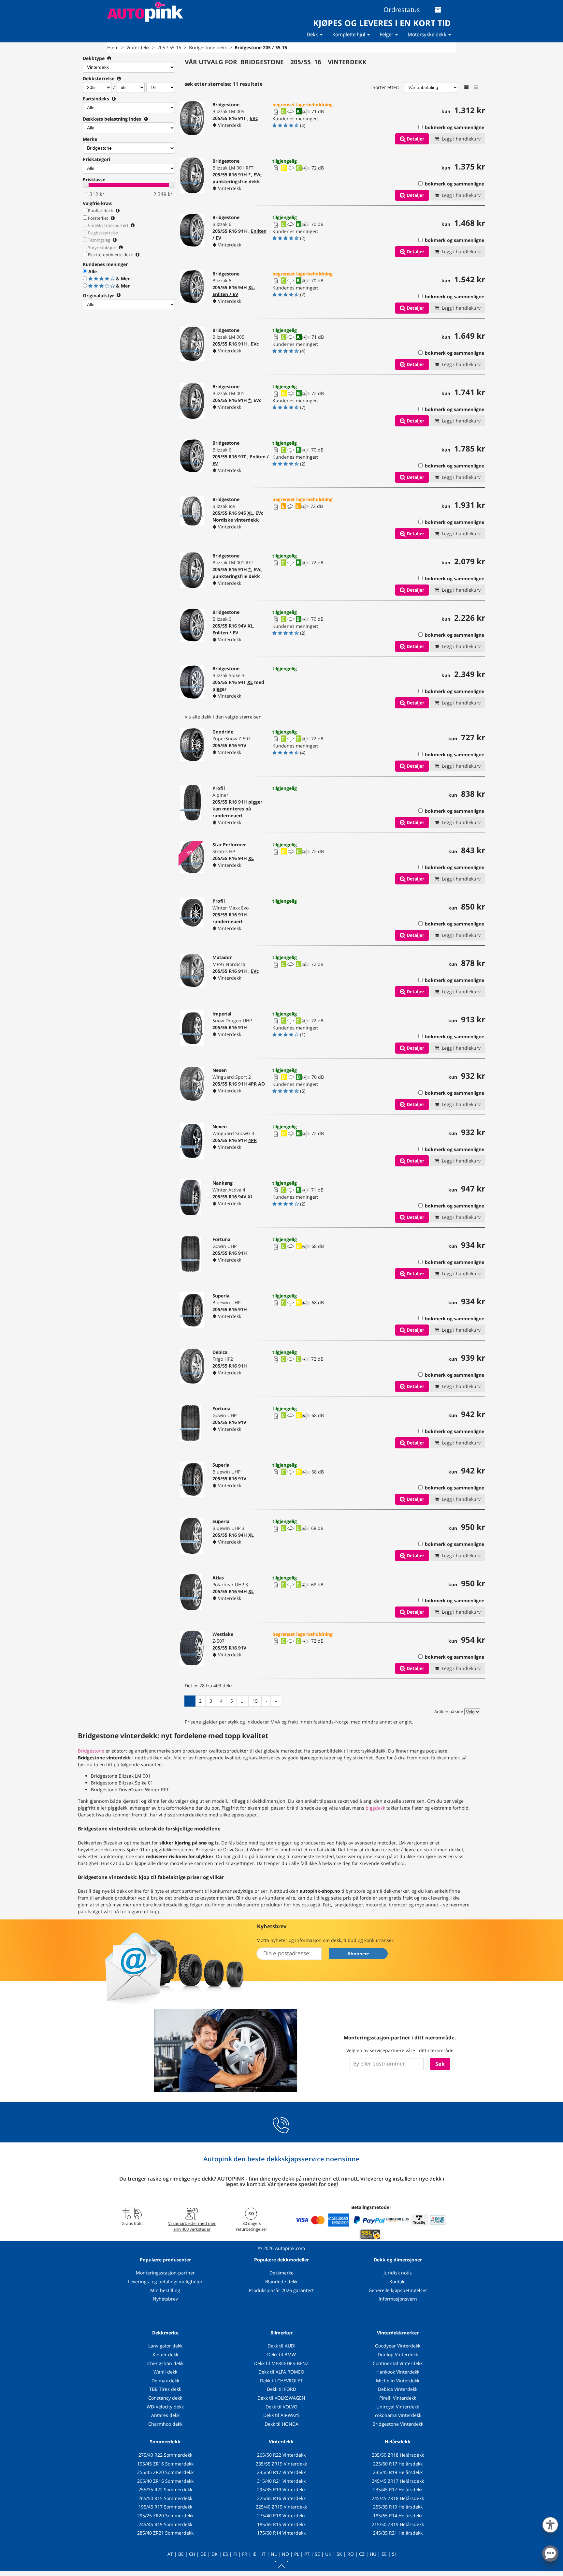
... (243, 1701)
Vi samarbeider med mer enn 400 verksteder (192, 2226)
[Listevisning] (466, 87)
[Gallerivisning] (476, 87)
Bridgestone (91, 1751)
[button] (550, 2524)
